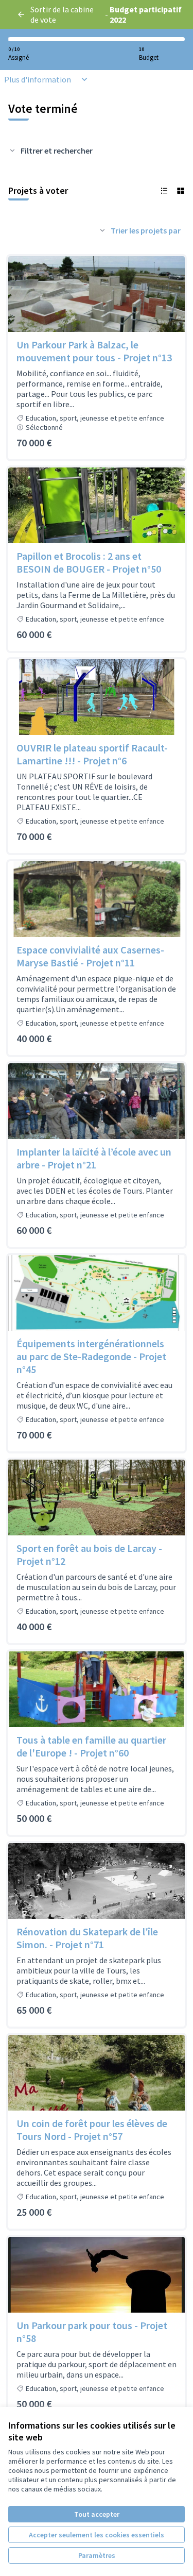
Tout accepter (97, 2514)
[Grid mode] (181, 191)
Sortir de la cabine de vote (62, 14)
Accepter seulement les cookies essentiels (97, 2535)
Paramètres (97, 2555)
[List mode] (164, 191)
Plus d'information (38, 79)
